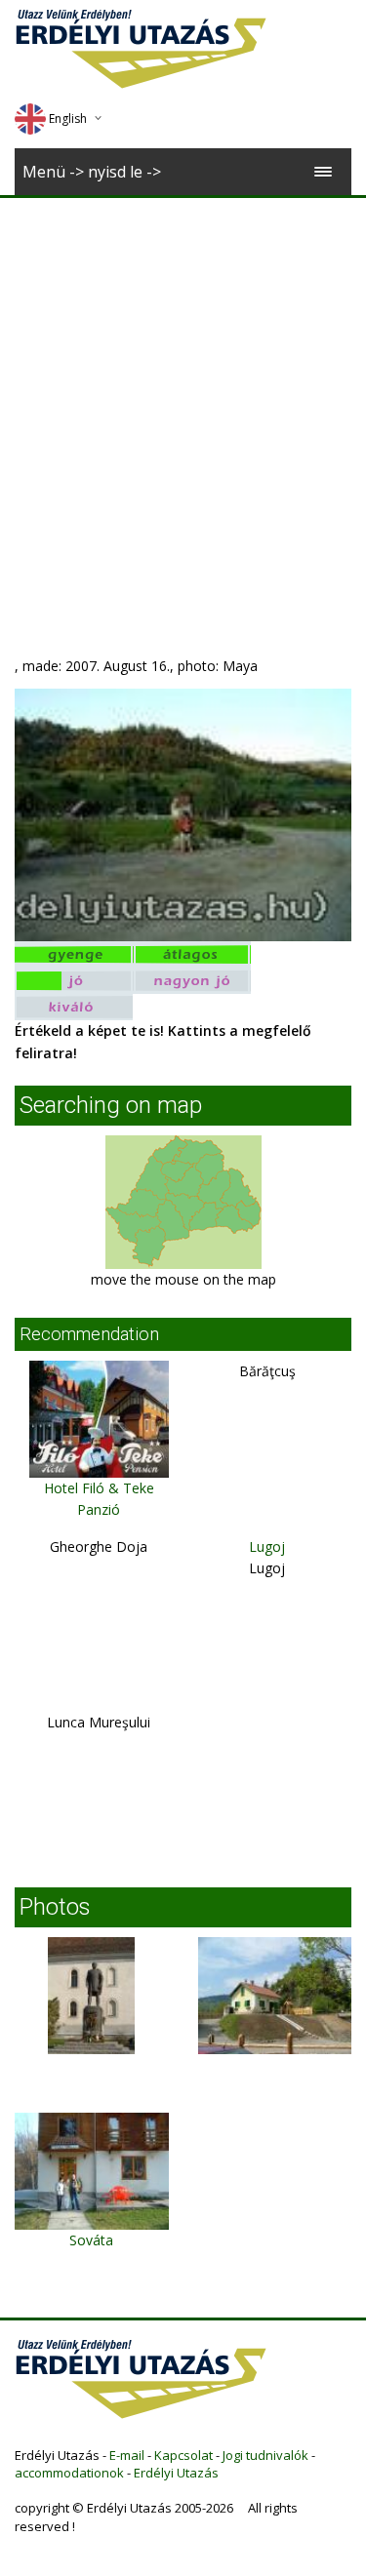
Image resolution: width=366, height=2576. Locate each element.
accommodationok (69, 2473)
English (68, 119)
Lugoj (267, 1546)
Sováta (91, 2240)
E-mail (127, 2455)
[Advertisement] (183, 391)
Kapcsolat (183, 2455)
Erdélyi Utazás (176, 2473)
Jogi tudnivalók (265, 2455)
